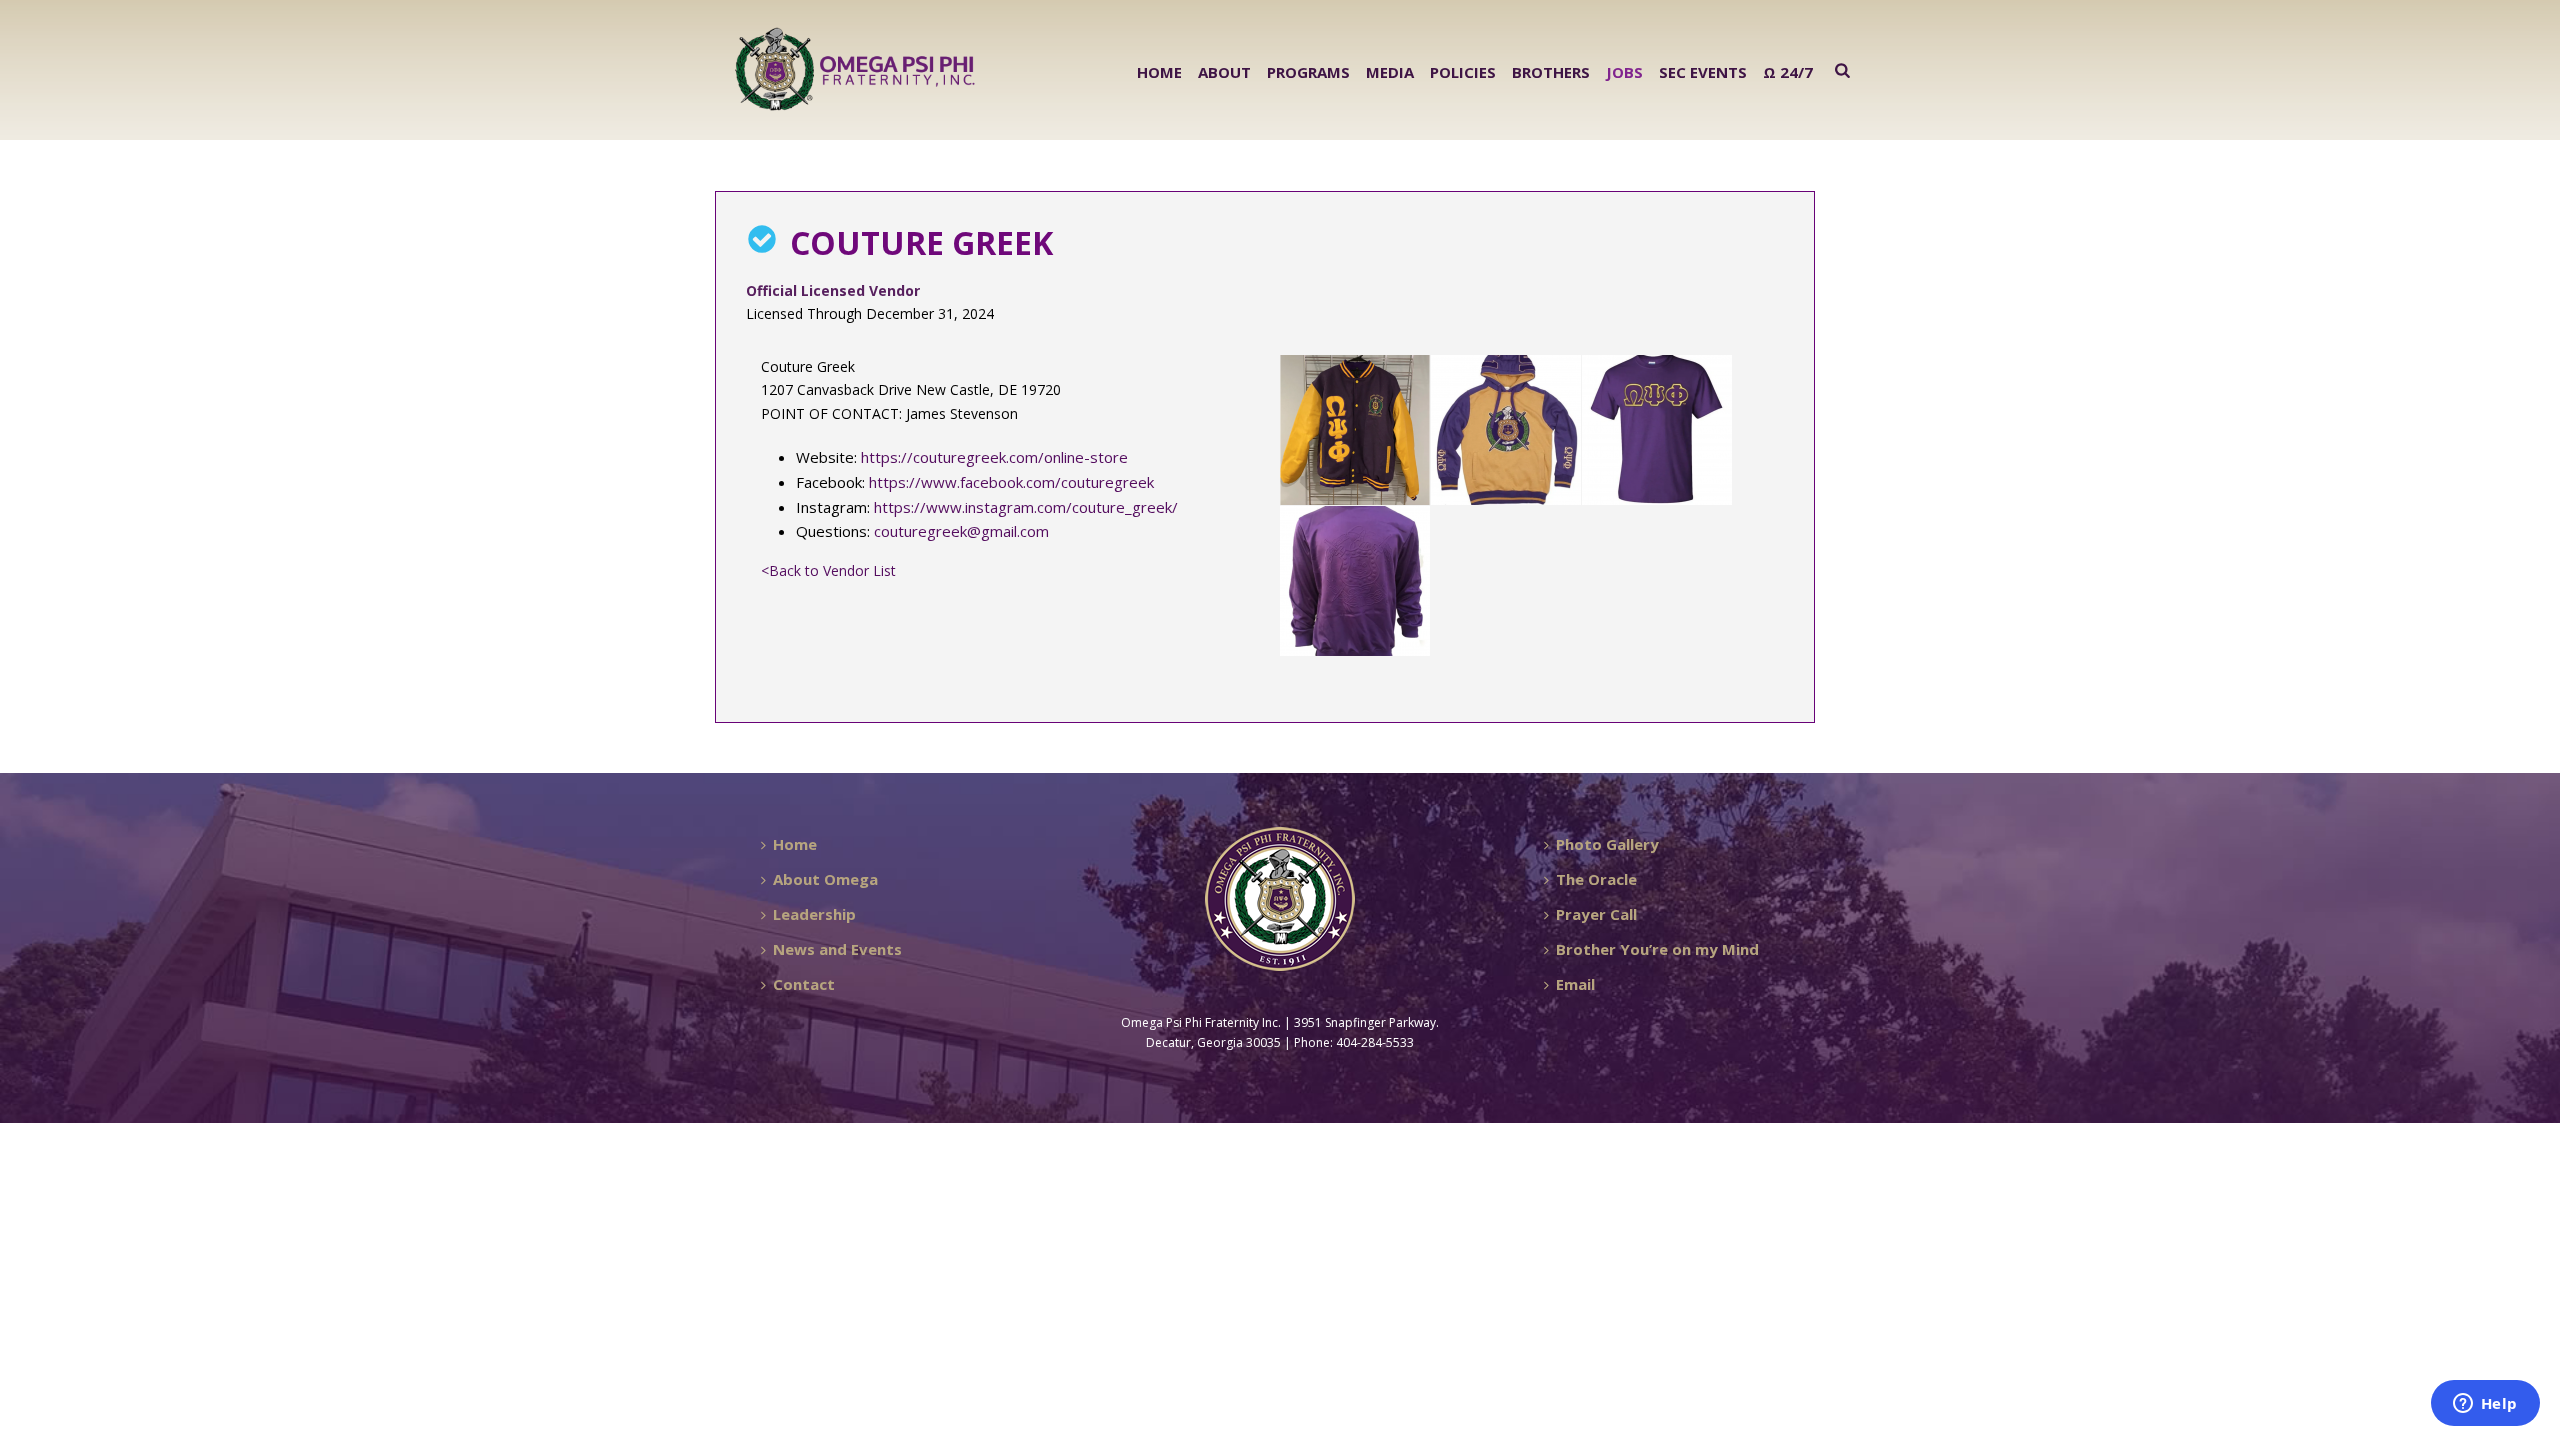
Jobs (1624, 72)
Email (1575, 984)
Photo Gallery (1607, 844)
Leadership (814, 914)
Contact (804, 984)
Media (1390, 72)
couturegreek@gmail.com (961, 531)
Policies (1463, 72)
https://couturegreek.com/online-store (994, 457)
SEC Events (1703, 72)
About (1224, 72)
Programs (1308, 72)
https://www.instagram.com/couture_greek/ (1026, 507)
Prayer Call (1596, 914)
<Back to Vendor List (828, 570)
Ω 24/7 (1788, 72)
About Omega (825, 879)
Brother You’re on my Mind (1657, 949)
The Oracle (1596, 879)
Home (1159, 72)
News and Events (837, 949)
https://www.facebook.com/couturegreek (1011, 482)
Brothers (1551, 72)
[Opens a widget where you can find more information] (2485, 1405)
